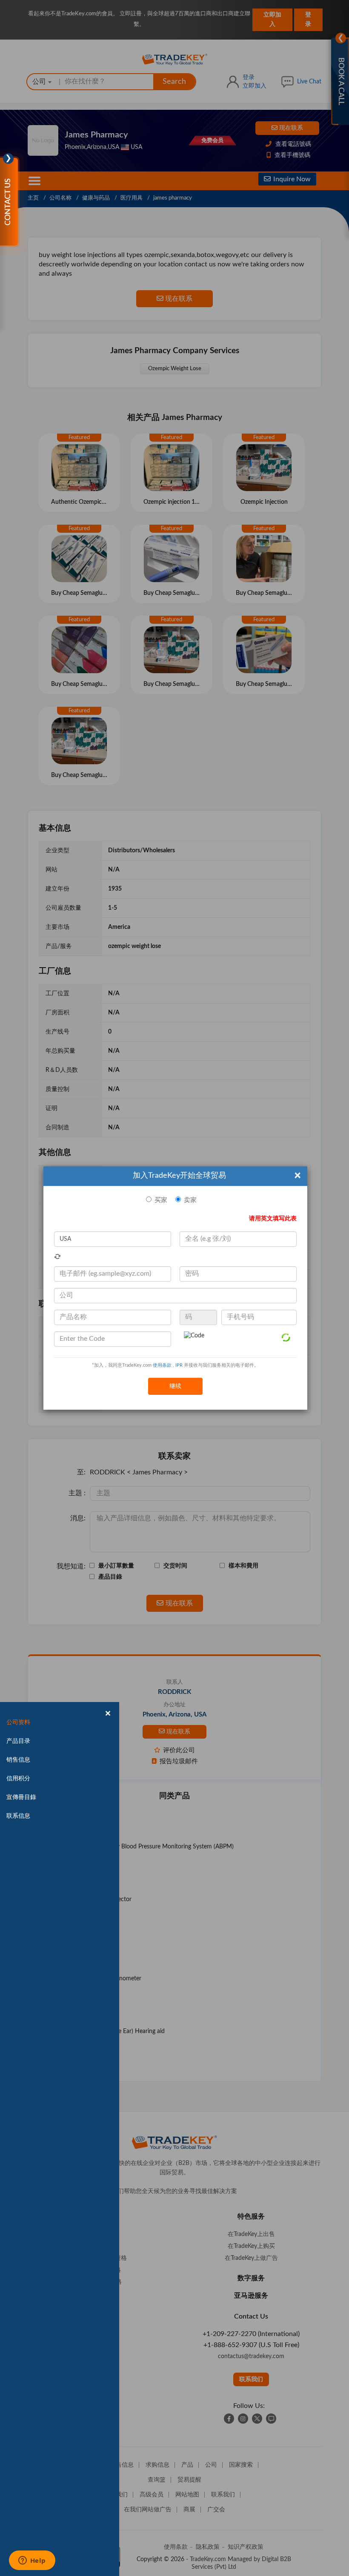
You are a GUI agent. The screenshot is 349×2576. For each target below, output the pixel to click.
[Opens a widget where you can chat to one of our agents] (32, 2561)
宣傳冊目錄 (21, 1797)
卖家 (190, 1200)
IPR (179, 1365)
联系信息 (18, 1816)
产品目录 (18, 1741)
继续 (175, 1386)
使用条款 (162, 1365)
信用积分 (18, 1779)
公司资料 (18, 1722)
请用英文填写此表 (273, 1219)
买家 (161, 1200)
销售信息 (18, 1760)
